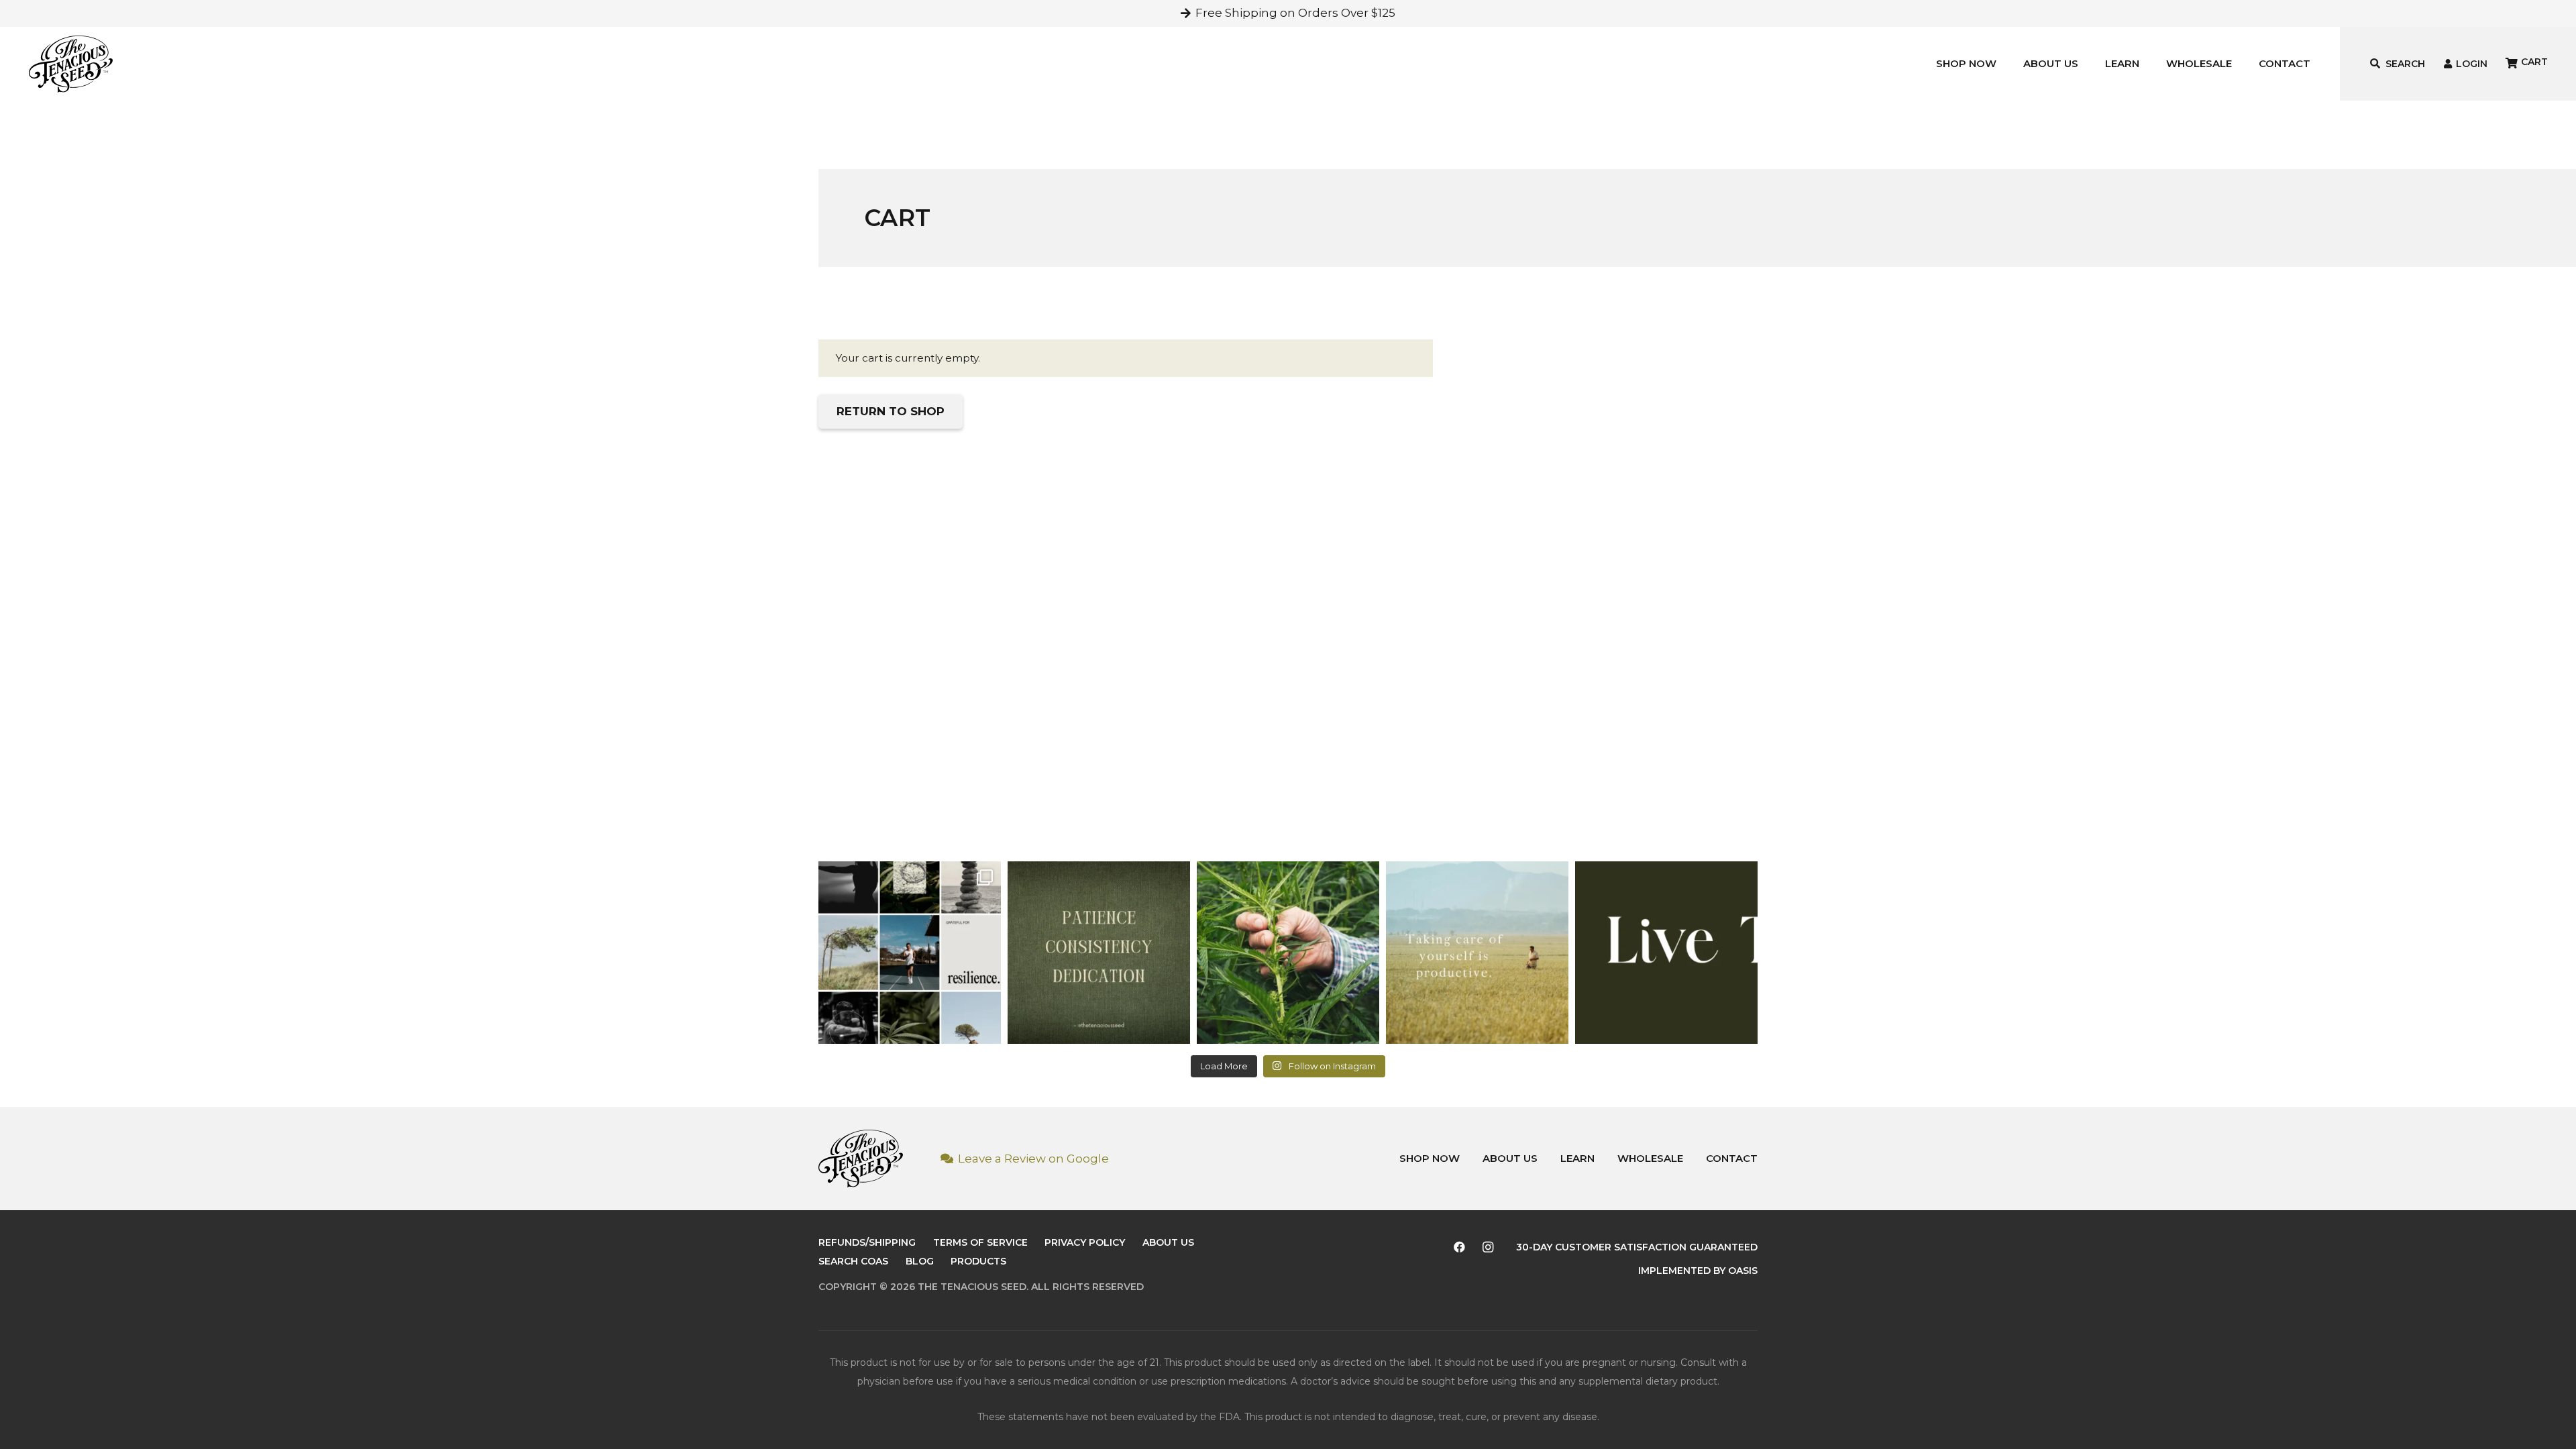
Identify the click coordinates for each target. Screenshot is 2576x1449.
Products (978, 1261)
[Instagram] (1488, 1247)
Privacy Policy (1085, 1242)
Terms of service (980, 1242)
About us (1510, 1158)
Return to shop (891, 411)
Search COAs (853, 1261)
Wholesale (1650, 1158)
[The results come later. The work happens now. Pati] (1099, 953)
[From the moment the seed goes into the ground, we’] (1288, 953)
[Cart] (2522, 64)
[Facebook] (1460, 1247)
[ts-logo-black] (71, 64)
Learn (1577, 1158)
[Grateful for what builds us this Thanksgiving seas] (910, 953)
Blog (920, 1261)
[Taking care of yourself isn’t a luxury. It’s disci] (1477, 953)
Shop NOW (1430, 1158)
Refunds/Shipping (867, 1242)
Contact (1732, 1158)
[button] (2002, 64)
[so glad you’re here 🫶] (1666, 953)
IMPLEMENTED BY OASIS (1698, 1271)
